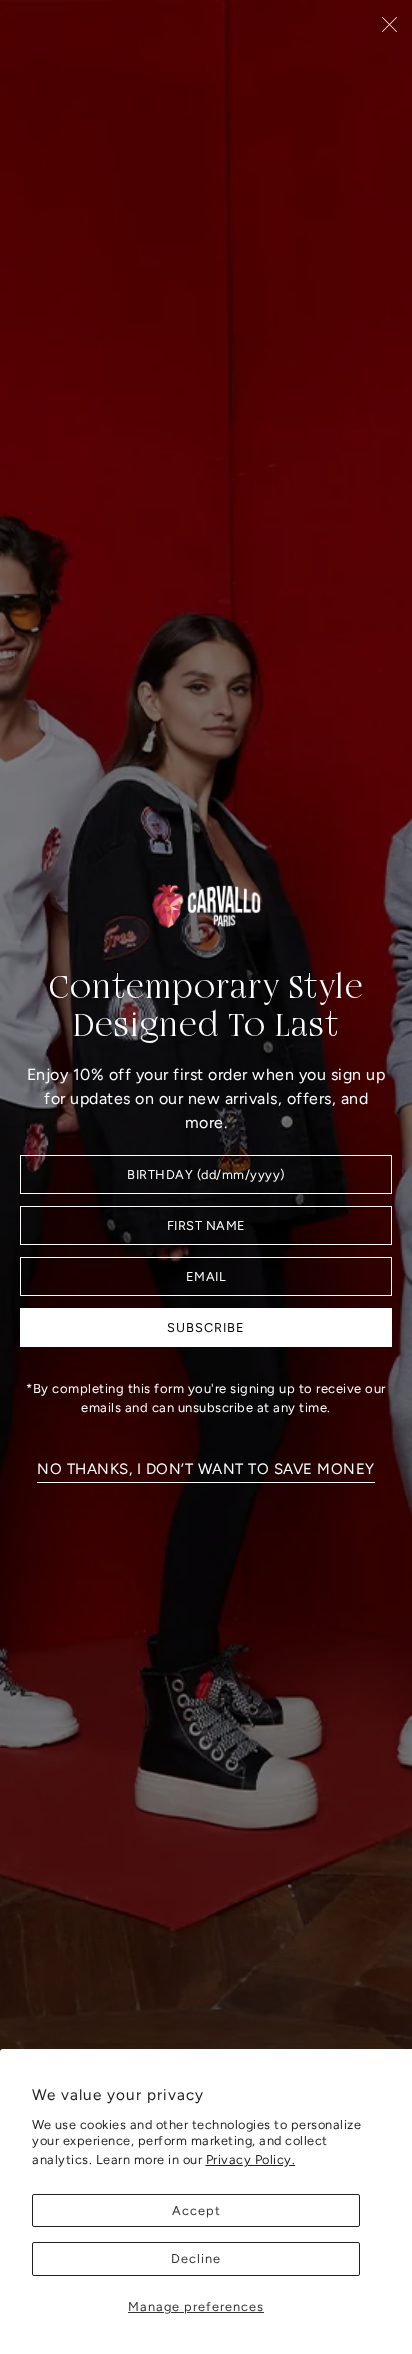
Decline (196, 2258)
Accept (196, 2210)
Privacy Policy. (251, 2159)
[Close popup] (389, 23)
